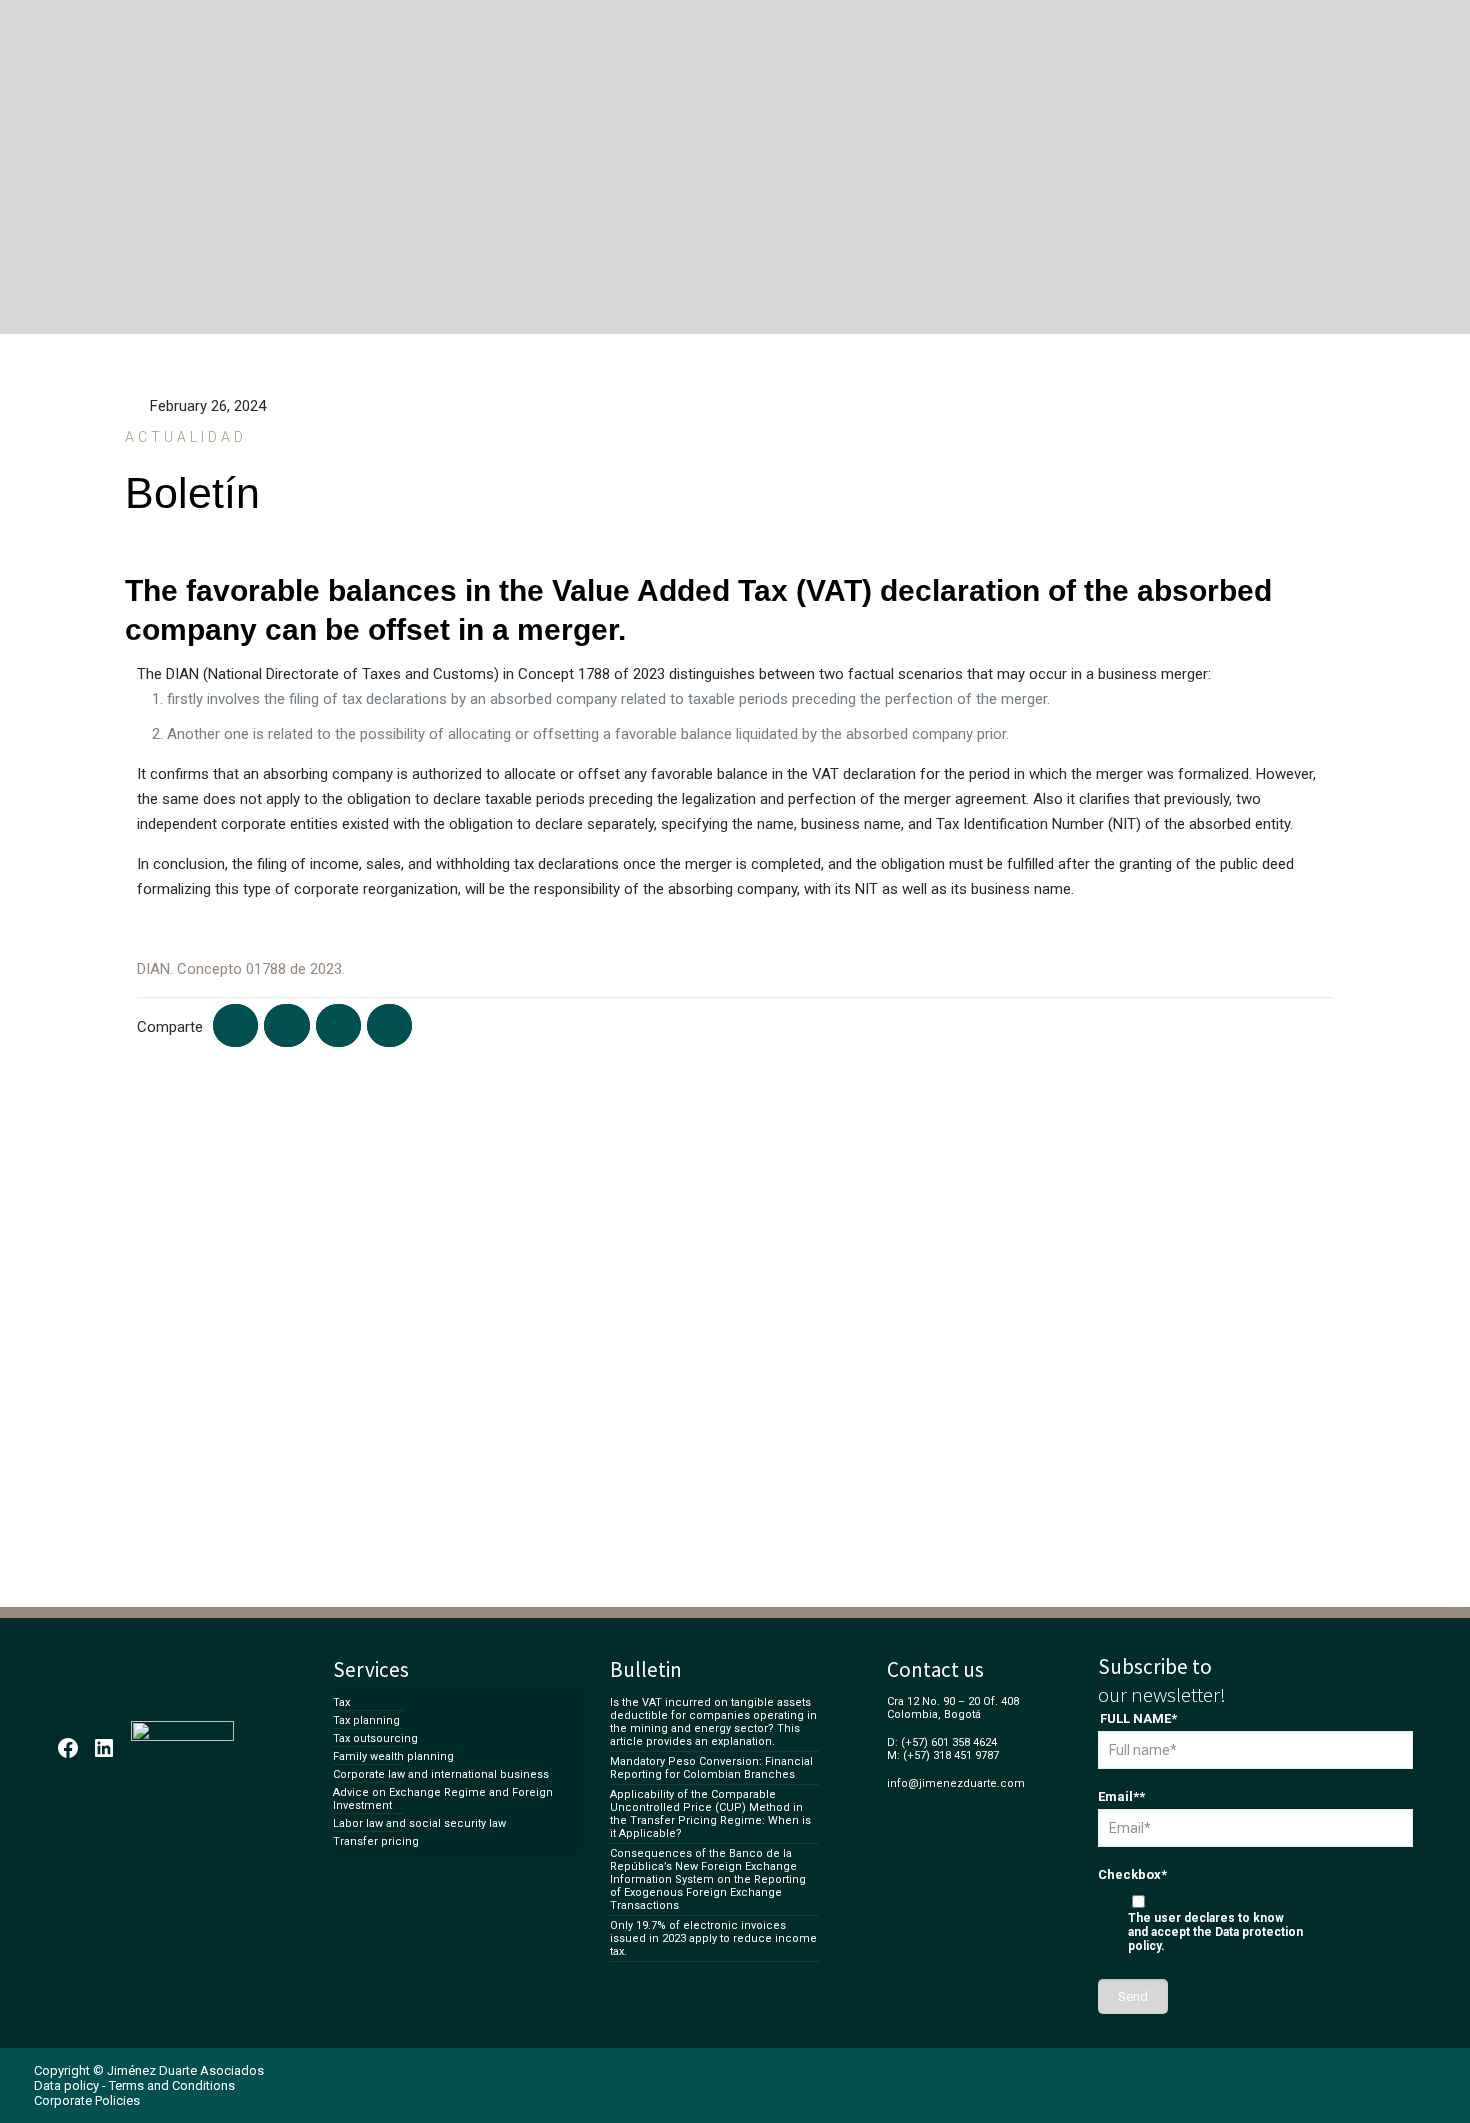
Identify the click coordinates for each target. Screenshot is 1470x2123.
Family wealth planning (393, 1756)
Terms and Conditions (172, 2085)
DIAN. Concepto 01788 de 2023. (241, 969)
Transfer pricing (376, 1841)
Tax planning (366, 1720)
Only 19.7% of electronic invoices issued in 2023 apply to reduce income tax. (713, 1938)
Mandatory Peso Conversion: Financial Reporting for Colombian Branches (711, 1768)
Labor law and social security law (419, 1823)
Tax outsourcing (375, 1738)
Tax (341, 1702)
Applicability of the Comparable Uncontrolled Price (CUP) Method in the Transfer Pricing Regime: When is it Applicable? (710, 1814)
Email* (1121, 1796)
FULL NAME (1138, 1718)
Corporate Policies (87, 2100)
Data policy (66, 2085)
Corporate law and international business (441, 1774)
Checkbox (1132, 1874)
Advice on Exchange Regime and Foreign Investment (443, 1799)
